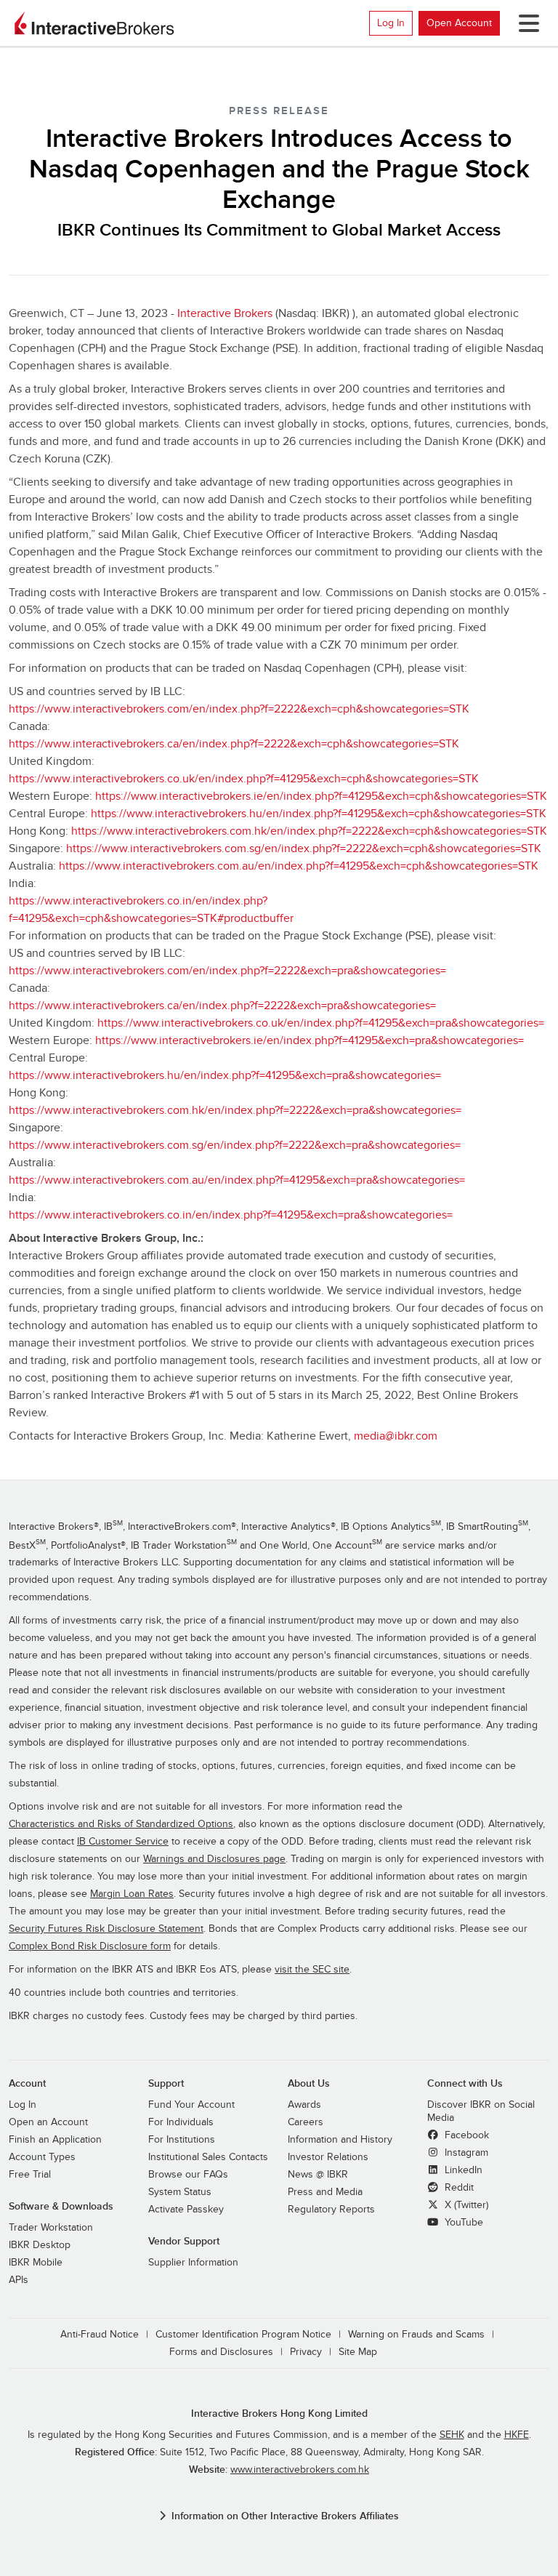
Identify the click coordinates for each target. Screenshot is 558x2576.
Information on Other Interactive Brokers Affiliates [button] (285, 2516)
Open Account (459, 23)
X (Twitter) (465, 2205)
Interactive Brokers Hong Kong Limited (279, 2414)
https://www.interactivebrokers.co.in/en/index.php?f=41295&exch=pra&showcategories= (231, 1215)
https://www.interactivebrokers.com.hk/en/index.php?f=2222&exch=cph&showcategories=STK (309, 831)
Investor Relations (328, 2157)
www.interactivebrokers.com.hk (300, 2470)
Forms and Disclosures (221, 2352)
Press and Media (325, 2192)
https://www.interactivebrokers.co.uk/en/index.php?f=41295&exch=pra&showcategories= (321, 1023)
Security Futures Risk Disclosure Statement (106, 1929)
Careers (306, 2122)
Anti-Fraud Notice (100, 2335)
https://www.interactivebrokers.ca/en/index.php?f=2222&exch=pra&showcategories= (222, 1006)
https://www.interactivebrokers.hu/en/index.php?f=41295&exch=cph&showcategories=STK (319, 814)
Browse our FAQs (188, 2175)
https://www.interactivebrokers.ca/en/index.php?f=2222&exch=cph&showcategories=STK (234, 744)
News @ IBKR (318, 2175)
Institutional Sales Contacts (208, 2157)
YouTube (462, 2223)
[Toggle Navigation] (526, 23)
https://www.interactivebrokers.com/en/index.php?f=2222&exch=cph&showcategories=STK (239, 709)
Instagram (465, 2153)
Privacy (306, 2352)
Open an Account (48, 2122)
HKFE (517, 2435)
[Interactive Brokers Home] (94, 23)
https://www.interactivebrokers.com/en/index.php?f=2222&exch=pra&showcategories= (227, 971)
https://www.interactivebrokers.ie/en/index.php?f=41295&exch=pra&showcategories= (310, 1040)
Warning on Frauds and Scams (416, 2335)
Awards (304, 2105)
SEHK (452, 2435)
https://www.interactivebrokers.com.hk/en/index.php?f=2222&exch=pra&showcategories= (235, 1110)
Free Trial (30, 2175)
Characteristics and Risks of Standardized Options (121, 1824)
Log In (391, 23)
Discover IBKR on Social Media (481, 2111)
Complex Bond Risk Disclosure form (90, 1946)
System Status (180, 2192)
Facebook (465, 2135)
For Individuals (181, 2122)
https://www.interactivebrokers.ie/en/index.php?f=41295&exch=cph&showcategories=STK (321, 796)
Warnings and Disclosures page (214, 1859)
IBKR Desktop (40, 2245)
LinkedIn (462, 2170)
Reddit (458, 2188)
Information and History (340, 2140)
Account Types (42, 2157)
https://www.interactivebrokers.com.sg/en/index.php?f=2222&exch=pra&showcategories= (235, 1145)
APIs (19, 2280)
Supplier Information (193, 2263)
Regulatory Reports (331, 2210)
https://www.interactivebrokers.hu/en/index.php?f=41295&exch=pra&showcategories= (225, 1075)
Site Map (358, 2352)
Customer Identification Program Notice (243, 2335)
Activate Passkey (186, 2210)
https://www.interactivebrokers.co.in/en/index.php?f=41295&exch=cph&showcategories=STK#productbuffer (151, 910)
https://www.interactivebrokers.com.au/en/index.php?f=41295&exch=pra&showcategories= (237, 1180)
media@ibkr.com (396, 1436)
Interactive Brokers (225, 313)
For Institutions (182, 2140)
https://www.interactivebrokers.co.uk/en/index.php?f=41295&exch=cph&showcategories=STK (244, 779)
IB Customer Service (123, 1842)
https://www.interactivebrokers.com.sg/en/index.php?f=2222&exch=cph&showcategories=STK (304, 848)
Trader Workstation (51, 2228)
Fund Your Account (191, 2105)
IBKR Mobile (36, 2263)
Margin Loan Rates (132, 1894)
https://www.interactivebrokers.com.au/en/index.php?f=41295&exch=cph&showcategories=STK (299, 866)
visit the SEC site (312, 1970)
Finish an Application (55, 2140)
